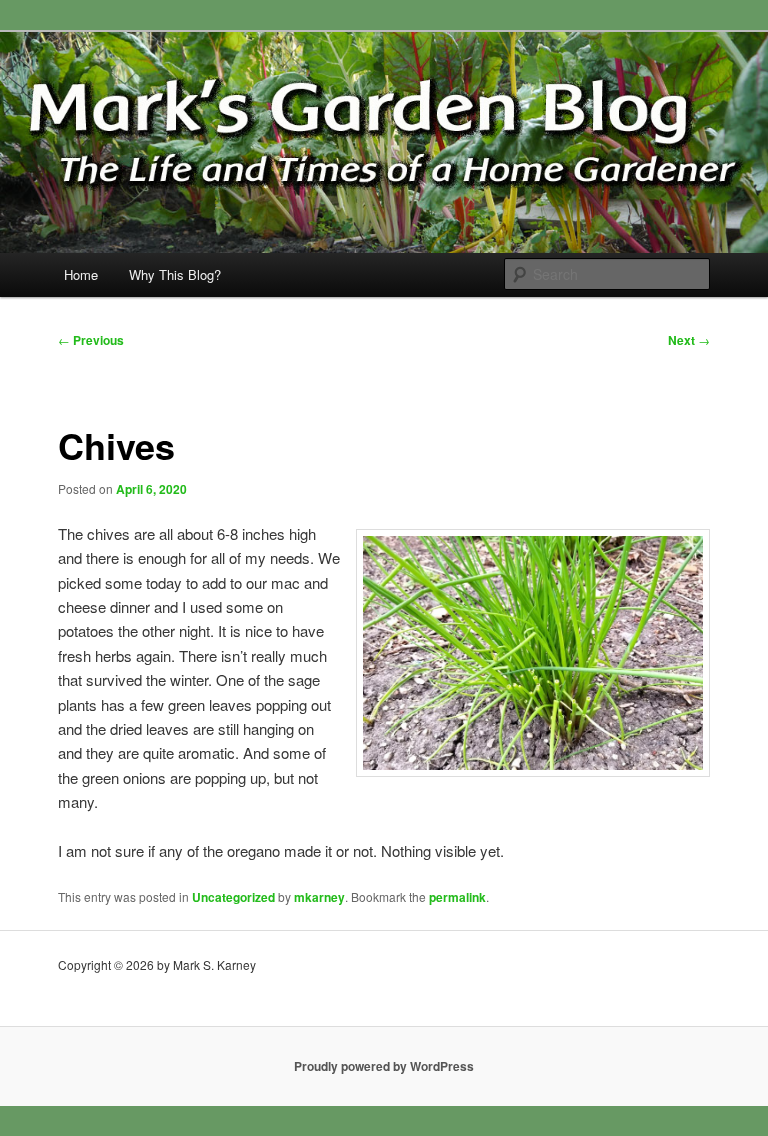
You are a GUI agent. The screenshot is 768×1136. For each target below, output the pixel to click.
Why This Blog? (175, 274)
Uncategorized (233, 897)
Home (81, 274)
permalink (457, 897)
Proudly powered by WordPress (384, 1066)
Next (689, 340)
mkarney (319, 897)
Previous (91, 340)
